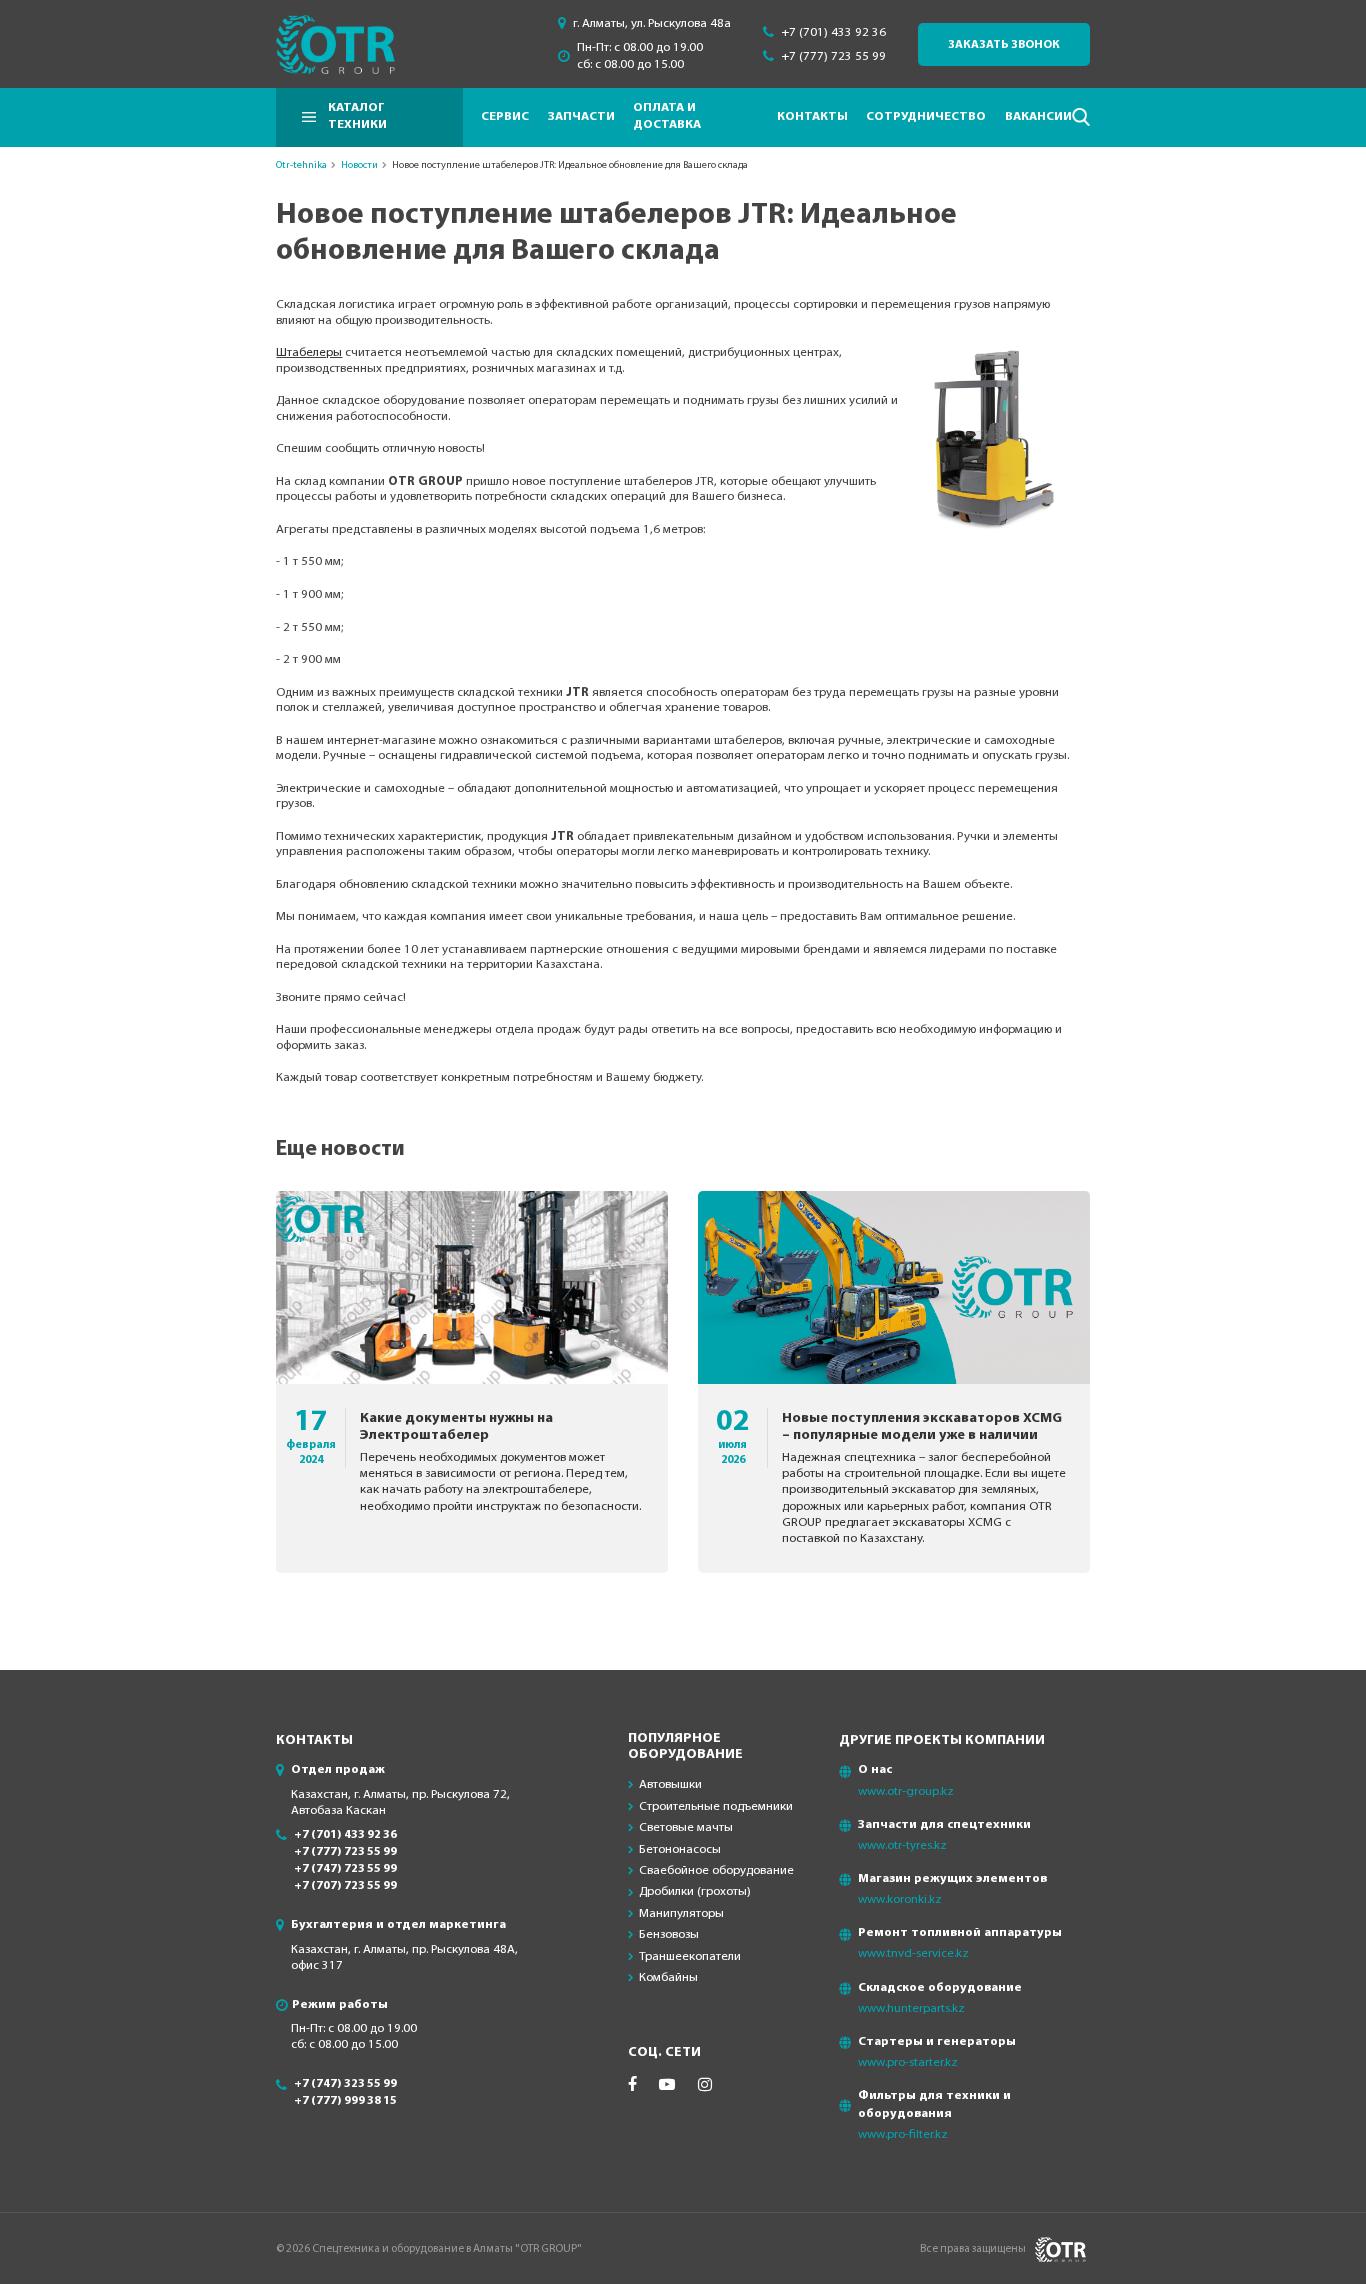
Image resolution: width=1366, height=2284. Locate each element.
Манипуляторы (681, 1913)
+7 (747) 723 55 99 (345, 1869)
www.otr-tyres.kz (902, 1845)
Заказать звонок (1004, 45)
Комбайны (668, 1977)
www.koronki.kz (900, 1899)
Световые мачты (686, 1827)
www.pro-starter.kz (908, 2062)
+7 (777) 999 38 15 (345, 2101)
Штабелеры (309, 352)
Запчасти (581, 117)
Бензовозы (669, 1934)
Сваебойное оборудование (716, 1870)
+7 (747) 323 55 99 (345, 2084)
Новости (359, 165)
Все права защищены (973, 2249)
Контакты (812, 117)
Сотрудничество (926, 117)
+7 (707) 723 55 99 (345, 1886)
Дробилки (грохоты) (695, 1891)
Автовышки (670, 1784)
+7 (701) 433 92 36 (833, 32)
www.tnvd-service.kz (913, 1953)
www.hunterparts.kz (911, 2008)
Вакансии (1038, 117)
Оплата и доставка (667, 117)
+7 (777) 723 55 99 (833, 56)
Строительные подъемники (716, 1806)
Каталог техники (357, 117)
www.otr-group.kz (906, 1791)
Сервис (505, 117)
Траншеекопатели (690, 1956)
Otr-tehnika (301, 165)
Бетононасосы (680, 1849)
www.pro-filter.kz (903, 2134)
